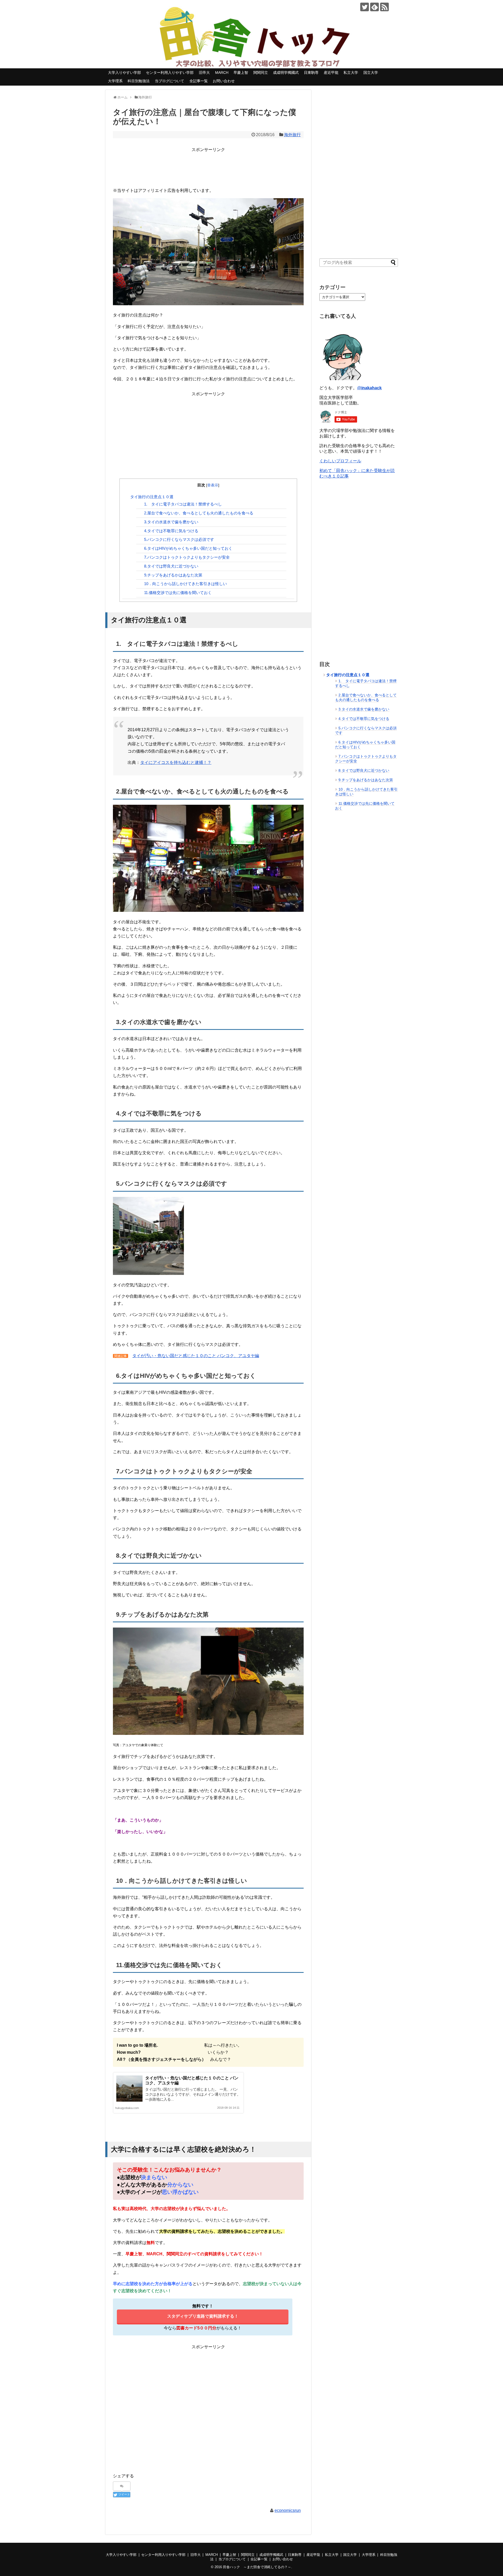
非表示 (213, 485)
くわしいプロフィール (340, 461)
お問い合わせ (224, 81)
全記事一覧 (199, 81)
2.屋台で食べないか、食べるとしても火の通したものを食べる (199, 513)
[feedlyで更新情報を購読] (374, 7)
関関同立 (261, 73)
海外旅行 (292, 135)
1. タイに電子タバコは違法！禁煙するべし (183, 504)
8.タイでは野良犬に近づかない (171, 566)
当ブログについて (170, 81)
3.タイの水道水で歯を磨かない (171, 522)
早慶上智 (241, 73)
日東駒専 (311, 73)
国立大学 (371, 73)
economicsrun (288, 2510)
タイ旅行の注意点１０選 (152, 497)
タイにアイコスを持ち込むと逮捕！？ (176, 762)
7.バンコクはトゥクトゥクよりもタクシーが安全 (187, 557)
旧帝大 (204, 73)
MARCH (222, 73)
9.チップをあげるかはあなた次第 (173, 575)
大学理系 (115, 81)
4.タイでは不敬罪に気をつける (171, 531)
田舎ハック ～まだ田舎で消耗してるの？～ (257, 2567)
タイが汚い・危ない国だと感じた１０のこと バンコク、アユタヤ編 (196, 1356)
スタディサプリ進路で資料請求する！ (203, 2316)
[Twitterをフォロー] (365, 7)
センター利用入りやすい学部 (170, 73)
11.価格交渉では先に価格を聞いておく (178, 593)
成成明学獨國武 (286, 73)
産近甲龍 (331, 73)
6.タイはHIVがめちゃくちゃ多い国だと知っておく (188, 548)
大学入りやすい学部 (124, 73)
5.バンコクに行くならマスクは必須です (179, 539)
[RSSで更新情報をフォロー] (384, 7)
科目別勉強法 (139, 81)
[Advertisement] (208, 165)
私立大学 (351, 73)
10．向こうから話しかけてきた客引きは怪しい (185, 584)
